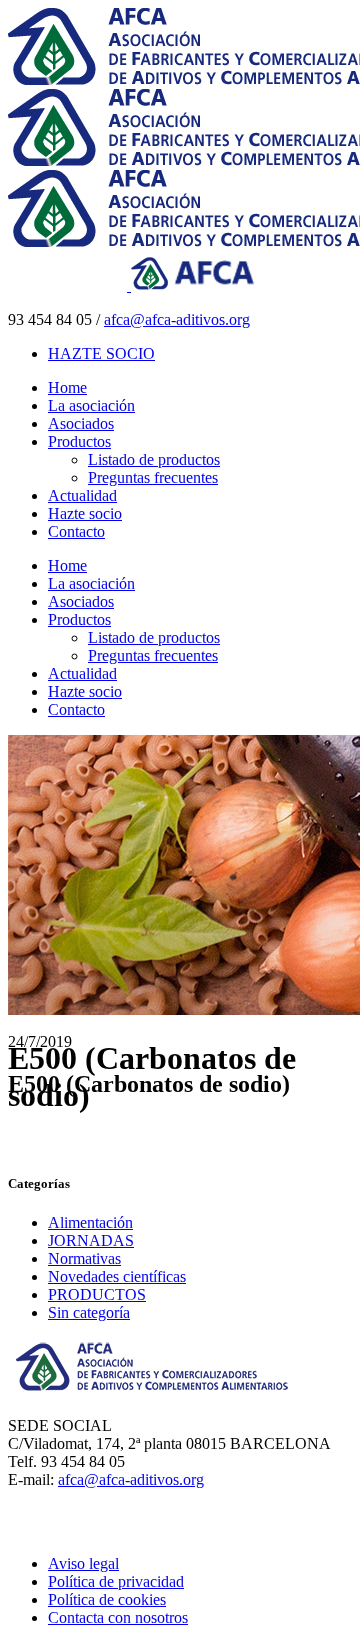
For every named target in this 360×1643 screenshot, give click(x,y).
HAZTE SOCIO (101, 353)
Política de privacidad (116, 1581)
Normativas (84, 1258)
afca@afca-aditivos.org (177, 319)
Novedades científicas (117, 1276)
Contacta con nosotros (118, 1617)
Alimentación (90, 1222)
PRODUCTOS (97, 1294)
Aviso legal (83, 1563)
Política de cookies (107, 1599)
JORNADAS (91, 1240)
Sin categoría (89, 1312)
